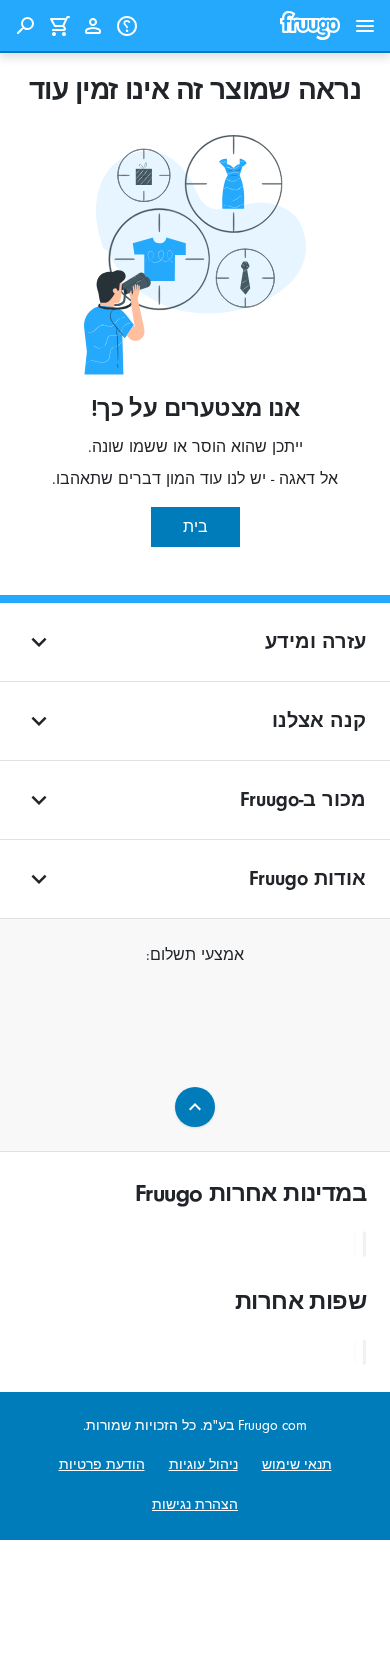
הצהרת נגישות (195, 1504)
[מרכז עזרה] (127, 26)
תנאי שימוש (297, 1464)
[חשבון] (93, 26)
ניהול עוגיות (203, 1464)
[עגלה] (59, 26)
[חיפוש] (25, 26)
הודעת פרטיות (102, 1464)
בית (195, 527)
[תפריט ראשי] (365, 26)
